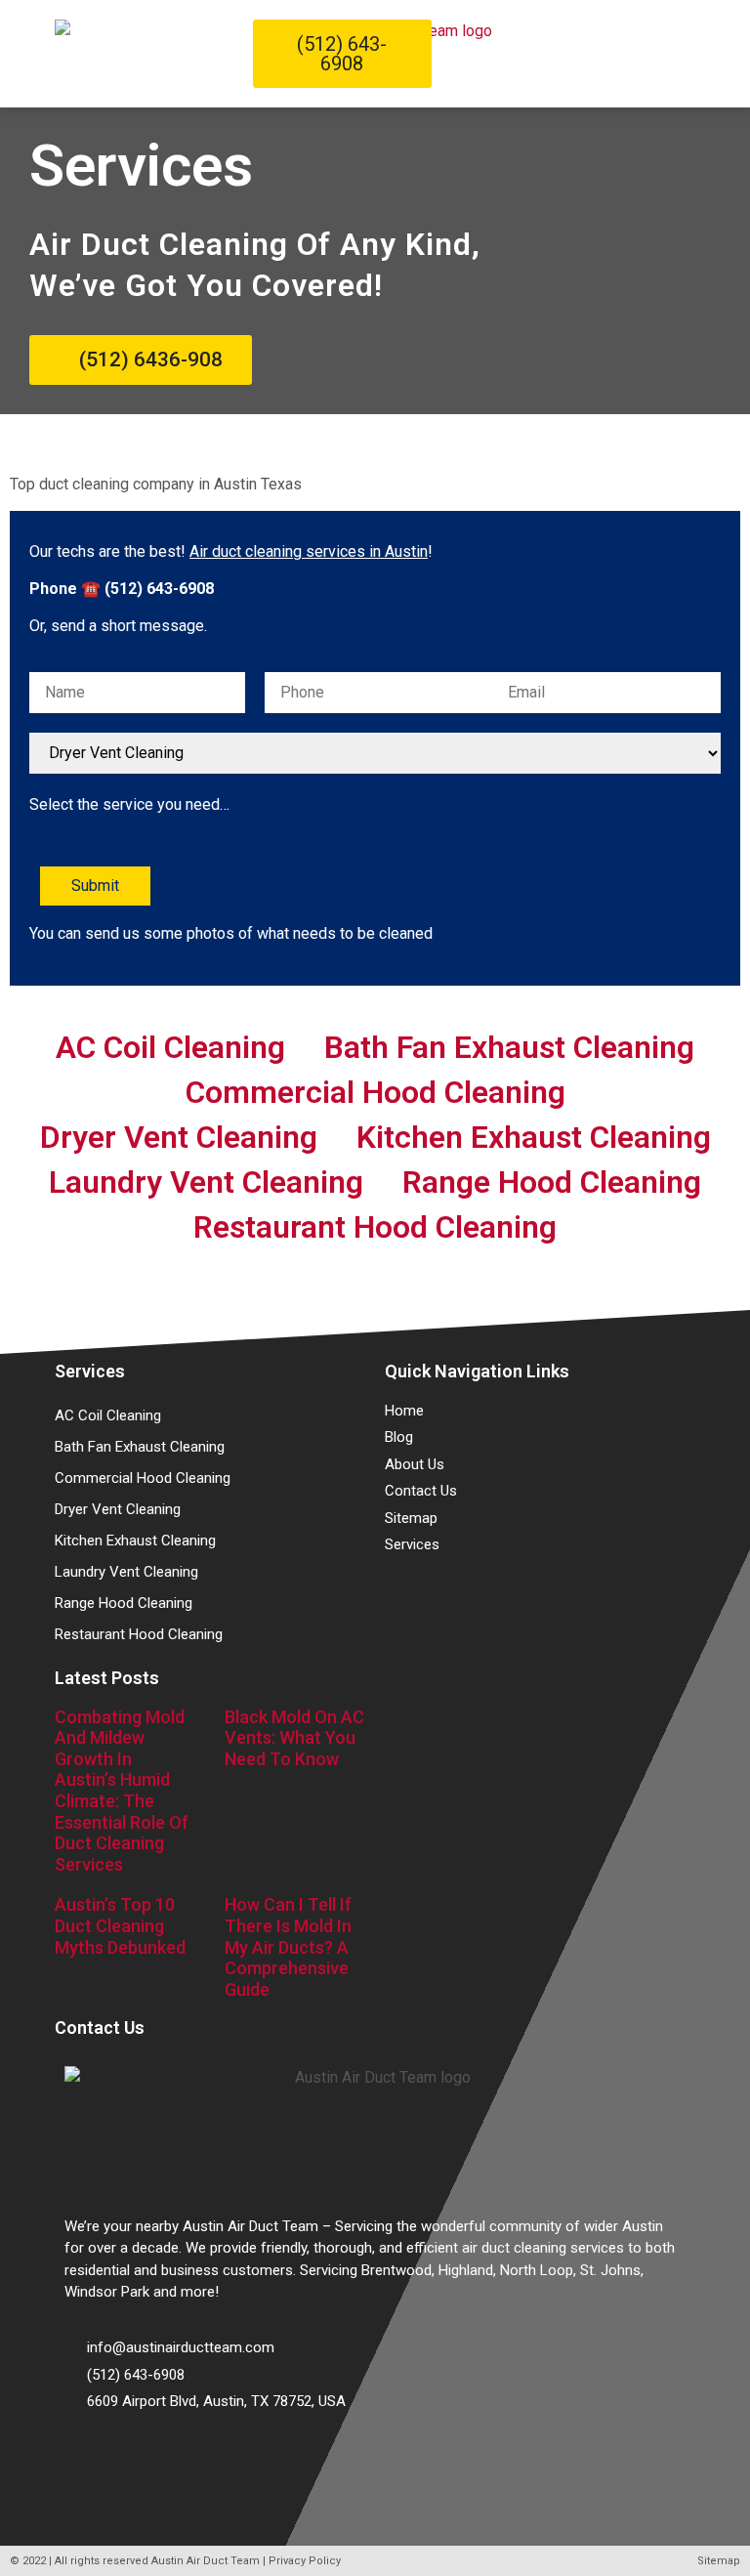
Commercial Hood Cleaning (375, 1092)
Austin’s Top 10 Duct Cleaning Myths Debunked (120, 1925)
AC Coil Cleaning (170, 1047)
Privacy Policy (305, 2561)
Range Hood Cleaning (552, 1182)
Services (90, 1371)
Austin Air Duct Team (206, 2561)
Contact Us (100, 2027)
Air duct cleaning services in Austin (309, 551)
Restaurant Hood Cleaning (375, 1227)
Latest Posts (107, 1678)
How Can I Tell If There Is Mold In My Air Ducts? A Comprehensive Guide (288, 1946)
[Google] (89, 2457)
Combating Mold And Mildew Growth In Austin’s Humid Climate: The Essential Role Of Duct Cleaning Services (122, 1791)
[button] (688, 54)
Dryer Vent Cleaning (179, 1137)
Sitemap (719, 2561)
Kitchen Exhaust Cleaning (534, 1137)
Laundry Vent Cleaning (206, 1182)
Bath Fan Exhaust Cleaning (509, 1047)
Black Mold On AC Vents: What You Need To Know (294, 1738)
